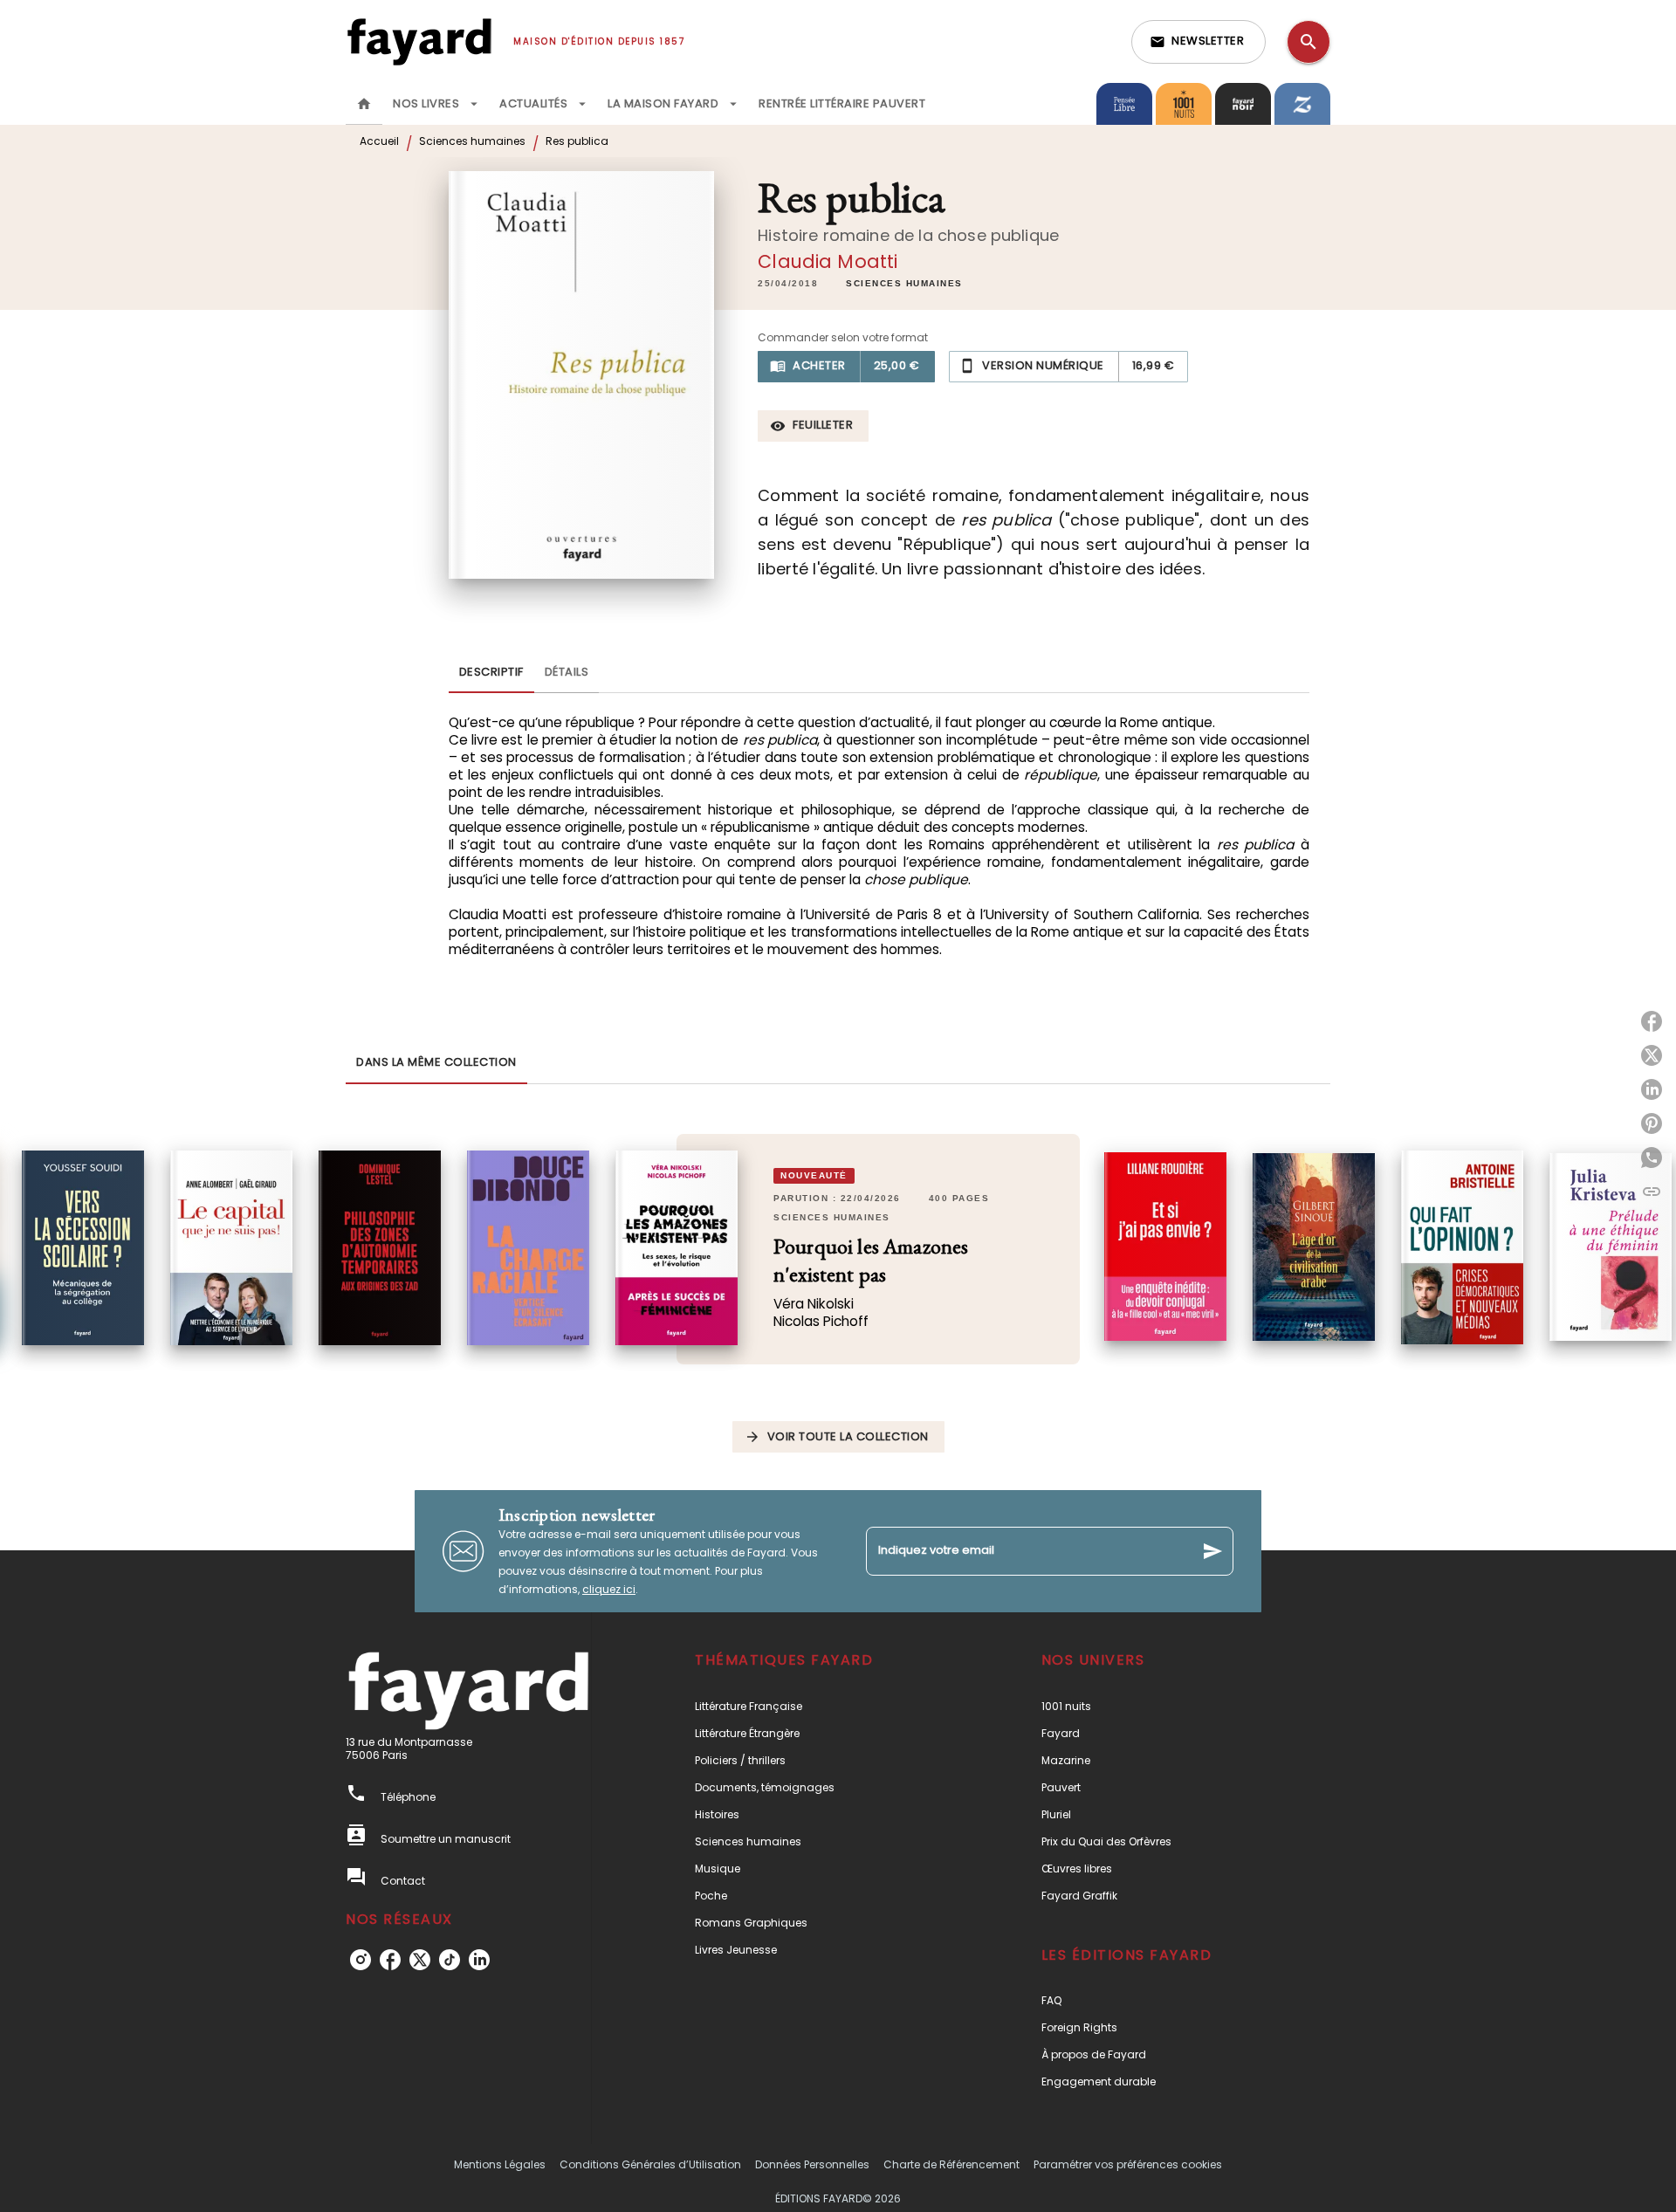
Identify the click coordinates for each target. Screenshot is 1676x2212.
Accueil (379, 141)
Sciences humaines (472, 141)
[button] (1199, 42)
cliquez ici (609, 1589)
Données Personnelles (812, 2164)
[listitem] (361, 1960)
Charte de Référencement (951, 2164)
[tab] (364, 104)
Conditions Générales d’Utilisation (650, 2164)
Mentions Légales (500, 2164)
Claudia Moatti (828, 261)
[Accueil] (419, 41)
